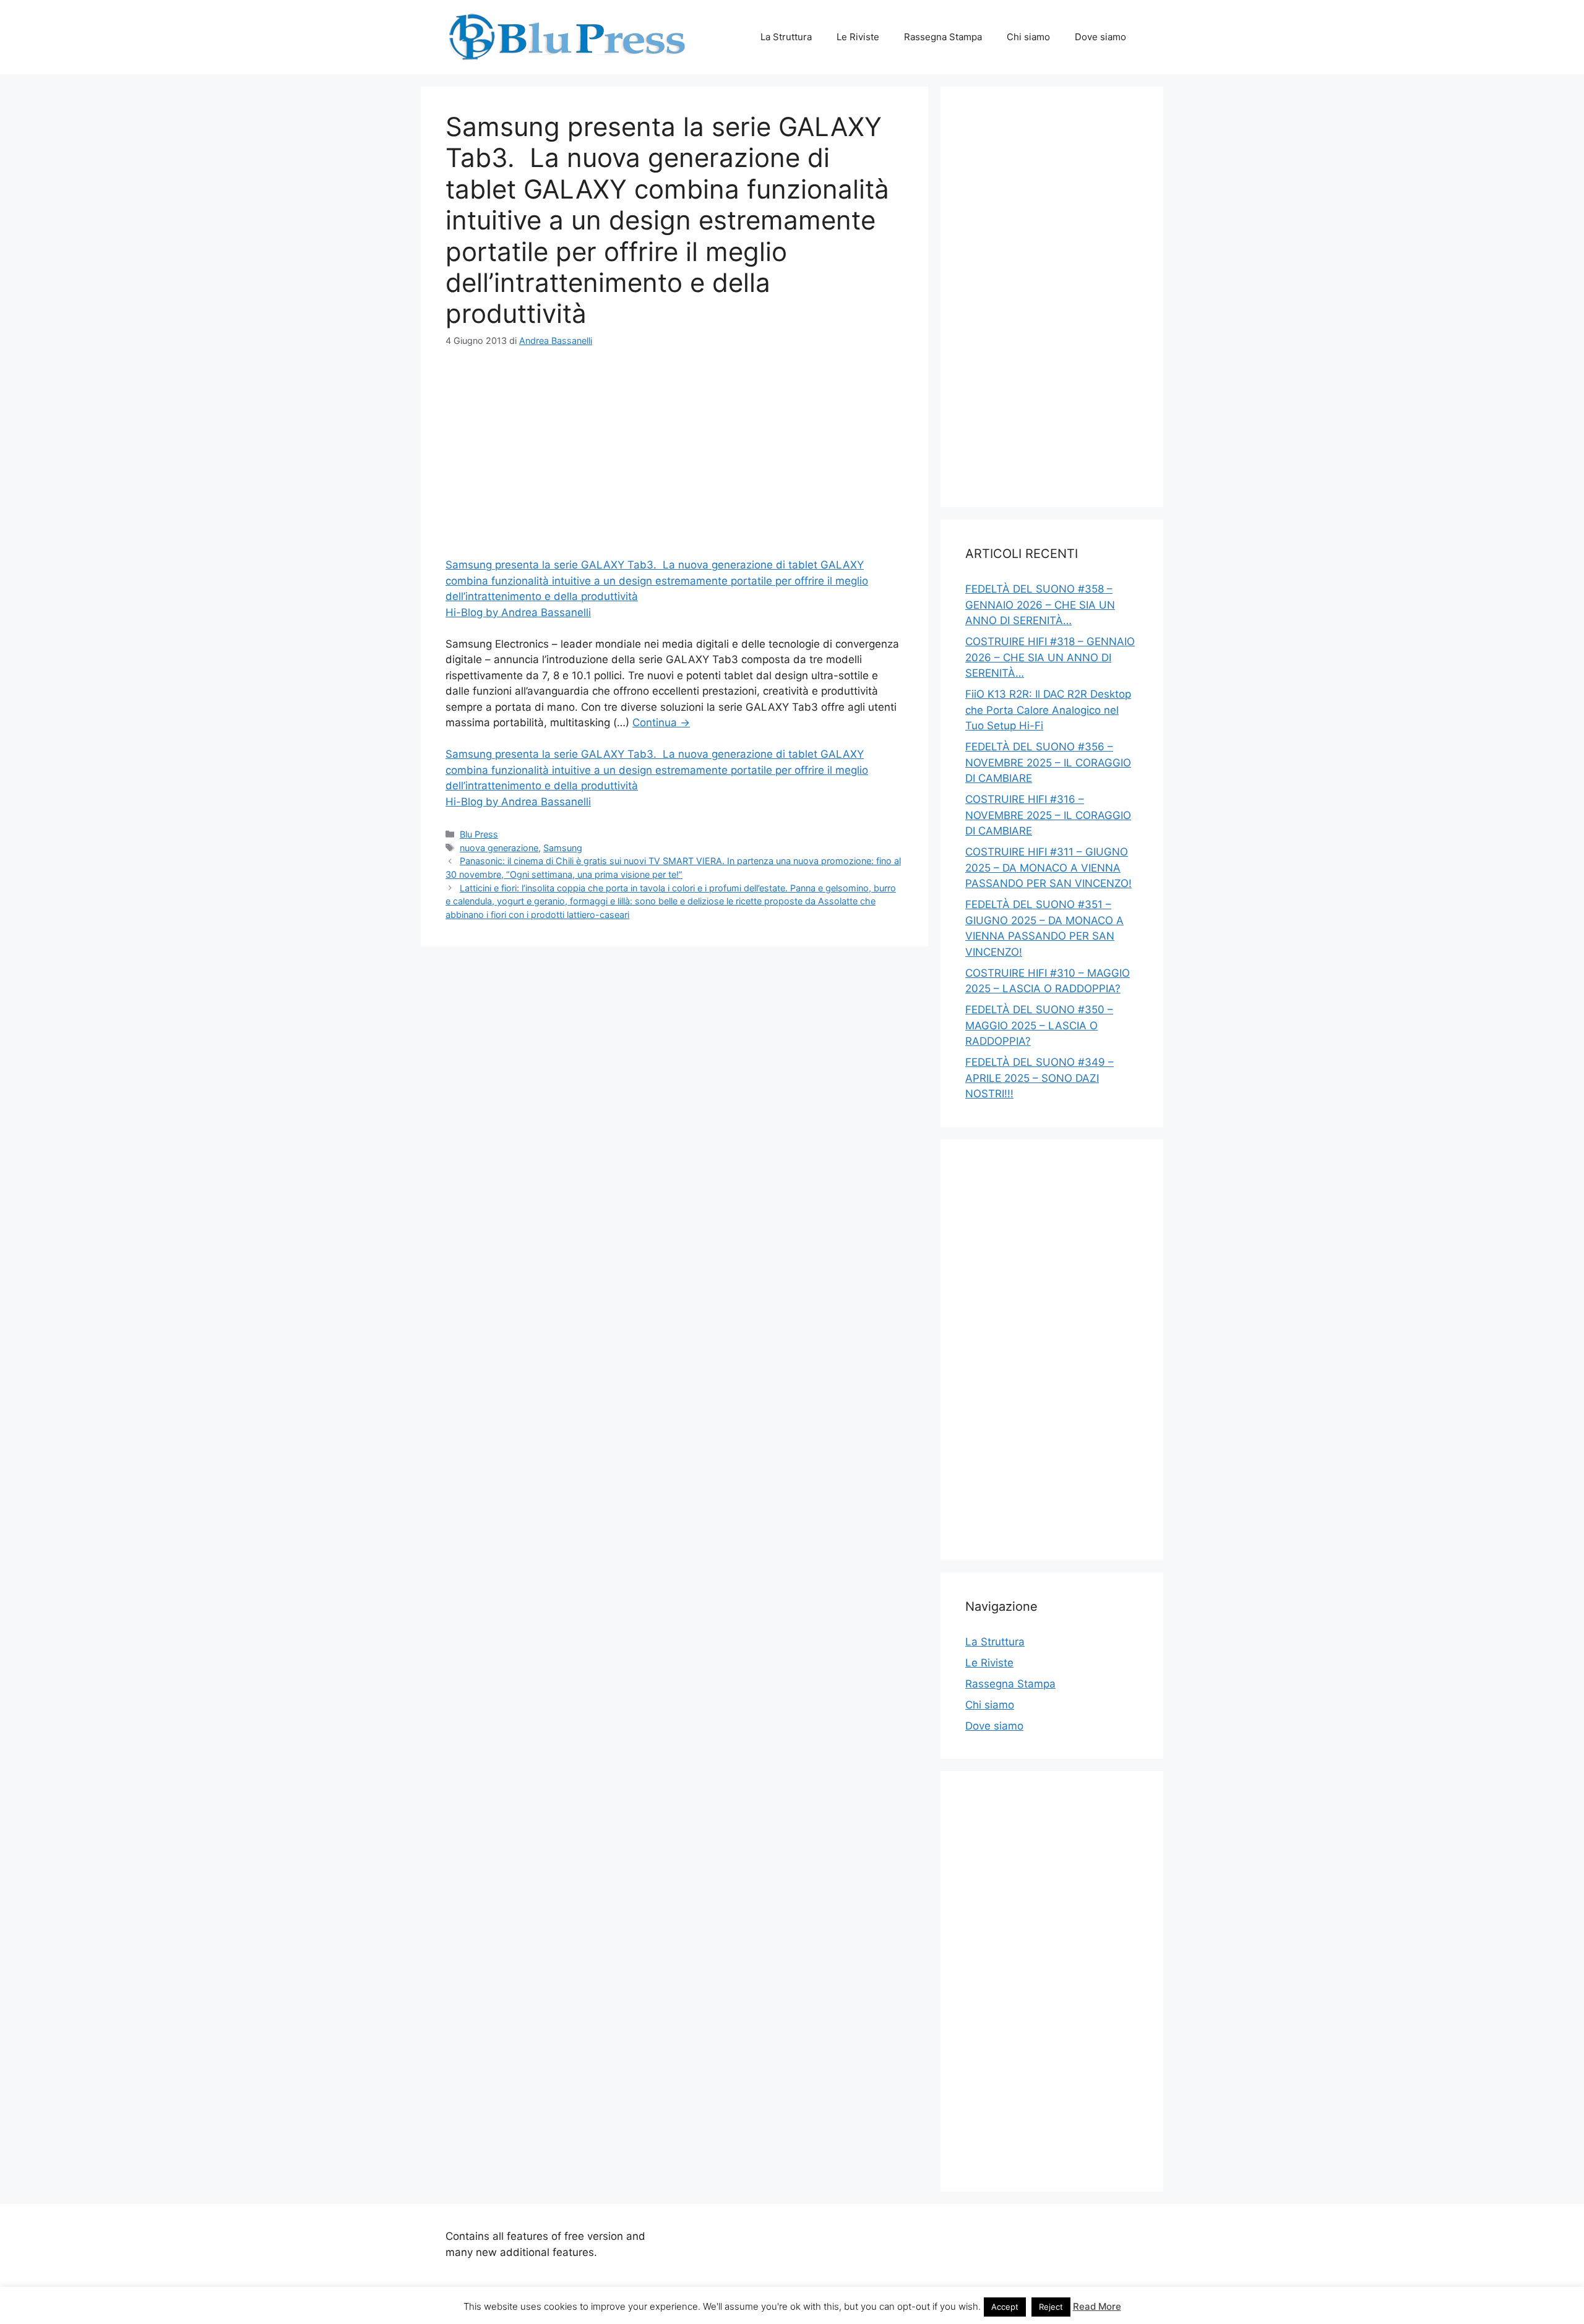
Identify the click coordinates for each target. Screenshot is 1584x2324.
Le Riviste (858, 37)
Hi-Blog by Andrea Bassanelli (518, 612)
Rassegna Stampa (943, 37)
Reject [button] (1051, 2307)
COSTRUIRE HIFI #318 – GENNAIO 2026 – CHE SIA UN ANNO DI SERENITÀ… (1050, 657)
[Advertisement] (674, 455)
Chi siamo (1028, 37)
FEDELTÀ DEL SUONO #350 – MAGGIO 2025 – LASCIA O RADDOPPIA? (1039, 1025)
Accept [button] (1005, 2307)
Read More (1097, 2306)
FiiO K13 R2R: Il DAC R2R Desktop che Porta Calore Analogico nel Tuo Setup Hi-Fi (1048, 710)
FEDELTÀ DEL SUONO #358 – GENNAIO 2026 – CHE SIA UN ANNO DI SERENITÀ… (1040, 605)
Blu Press (479, 834)
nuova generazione (499, 848)
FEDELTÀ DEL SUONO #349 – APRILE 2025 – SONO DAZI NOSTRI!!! (1039, 1078)
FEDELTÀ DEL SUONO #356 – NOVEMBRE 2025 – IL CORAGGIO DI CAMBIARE (1048, 762)
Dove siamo (1100, 37)
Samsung (563, 848)
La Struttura (786, 37)
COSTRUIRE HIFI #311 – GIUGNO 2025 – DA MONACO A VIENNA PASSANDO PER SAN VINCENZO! (1048, 868)
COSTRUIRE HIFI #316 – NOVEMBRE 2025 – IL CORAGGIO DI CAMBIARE (1048, 815)
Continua (661, 722)
